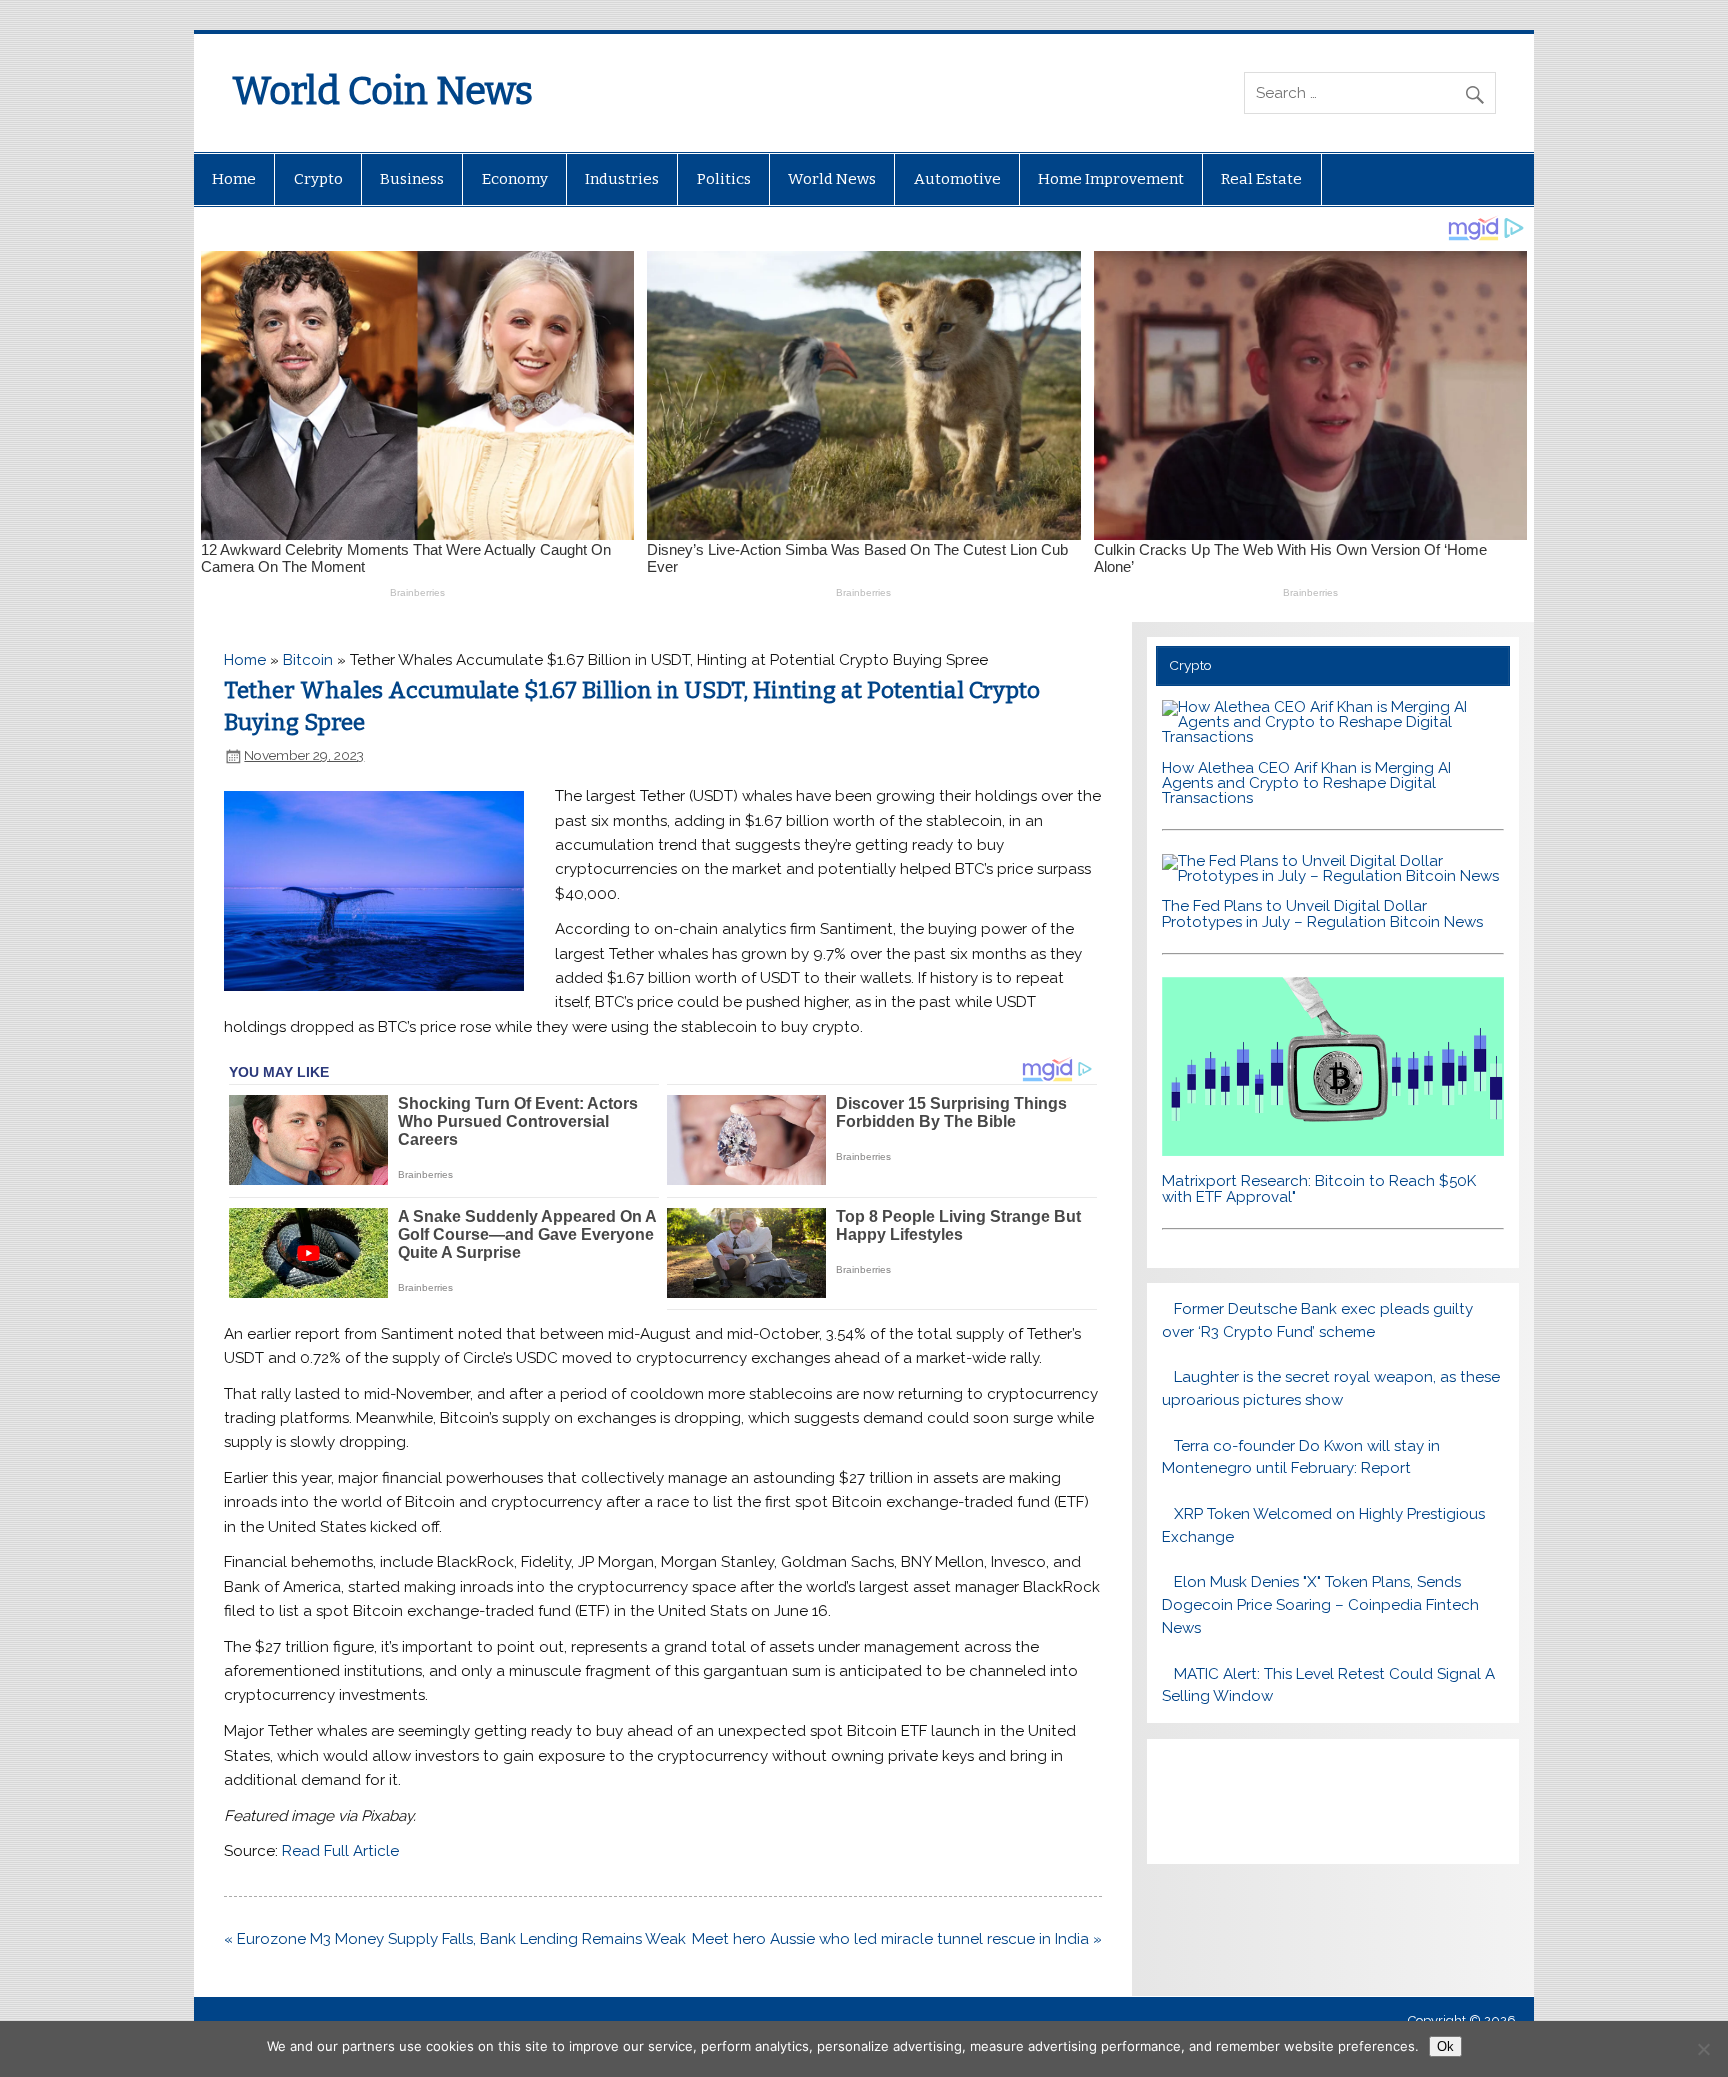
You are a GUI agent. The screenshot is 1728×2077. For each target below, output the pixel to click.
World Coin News (382, 91)
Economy (515, 179)
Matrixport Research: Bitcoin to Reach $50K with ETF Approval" (1319, 1188)
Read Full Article (340, 1851)
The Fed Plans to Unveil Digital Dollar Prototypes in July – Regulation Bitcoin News (1322, 913)
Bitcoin (308, 660)
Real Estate (1261, 179)
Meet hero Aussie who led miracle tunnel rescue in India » (897, 1939)
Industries (622, 179)
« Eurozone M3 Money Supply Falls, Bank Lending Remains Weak (455, 1939)
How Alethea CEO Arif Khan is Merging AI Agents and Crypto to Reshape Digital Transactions (1306, 783)
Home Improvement (1111, 179)
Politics (724, 179)
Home (234, 179)
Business (412, 179)
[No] (1703, 2049)
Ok (1445, 2046)
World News (832, 179)
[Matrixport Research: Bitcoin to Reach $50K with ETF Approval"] (1332, 1151)
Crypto (318, 179)
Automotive (957, 179)
